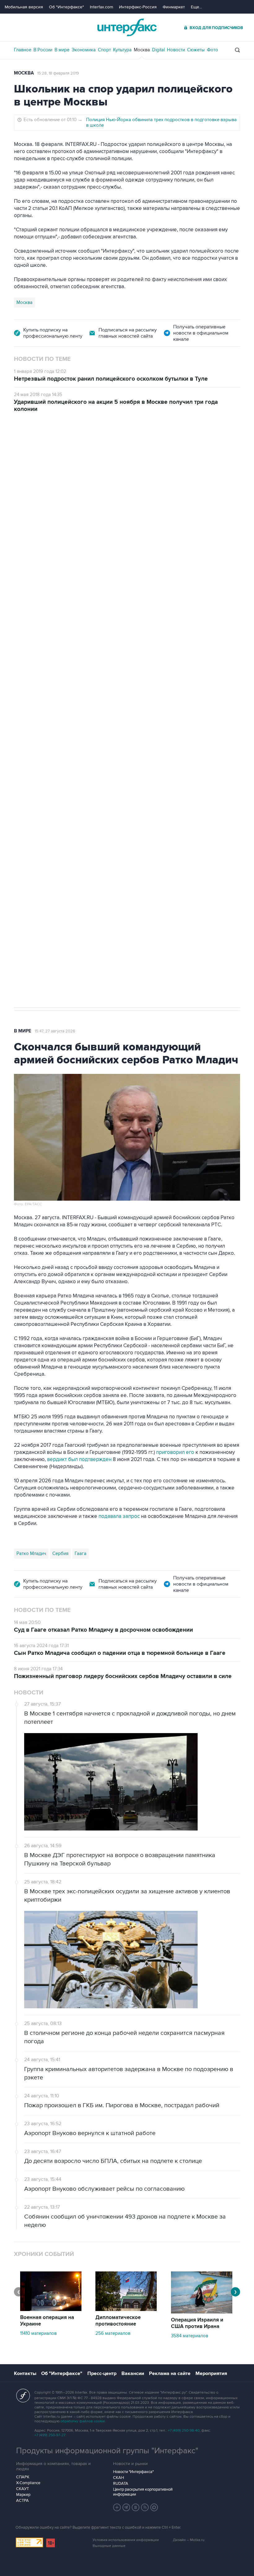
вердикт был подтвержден (79, 1459)
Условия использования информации (126, 2540)
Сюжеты (196, 50)
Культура (122, 50)
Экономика (84, 50)
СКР (50, 750)
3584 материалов (190, 2336)
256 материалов (113, 2333)
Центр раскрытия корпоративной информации (143, 2492)
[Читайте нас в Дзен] (117, 2507)
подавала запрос (119, 1516)
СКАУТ (22, 2489)
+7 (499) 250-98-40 (184, 2431)
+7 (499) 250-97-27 (50, 2435)
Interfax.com (101, 7)
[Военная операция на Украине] (51, 2309)
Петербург (28, 750)
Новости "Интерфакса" (133, 2472)
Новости (176, 50)
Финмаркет (174, 7)
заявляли (207, 727)
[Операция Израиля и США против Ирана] (202, 2312)
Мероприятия (211, 2373)
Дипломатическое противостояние (118, 2321)
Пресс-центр (102, 2373)
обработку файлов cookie (83, 2421)
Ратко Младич (31, 1553)
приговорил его (175, 1452)
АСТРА (22, 2501)
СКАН (118, 2478)
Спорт (104, 50)
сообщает (99, 656)
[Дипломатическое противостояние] (126, 2309)
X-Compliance (28, 2483)
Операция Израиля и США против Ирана (197, 2323)
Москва (142, 50)
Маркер (23, 2495)
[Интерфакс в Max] (154, 2507)
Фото (212, 50)
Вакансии (133, 2373)
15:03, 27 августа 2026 (61, 447)
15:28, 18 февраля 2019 (58, 73)
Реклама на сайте (170, 2373)
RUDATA (121, 2484)
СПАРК (23, 2477)
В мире (62, 50)
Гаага (81, 1553)
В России (43, 50)
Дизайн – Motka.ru (189, 2540)
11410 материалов (38, 2333)
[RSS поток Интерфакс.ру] (145, 2507)
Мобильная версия (24, 7)
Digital (158, 50)
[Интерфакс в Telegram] (126, 2507)
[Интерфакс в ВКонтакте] (136, 2507)
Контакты (25, 2373)
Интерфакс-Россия (138, 7)
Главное (23, 50)
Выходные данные (109, 2546)
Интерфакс (127, 27)
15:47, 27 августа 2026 (55, 1031)
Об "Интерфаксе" (66, 7)
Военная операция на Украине (47, 2321)
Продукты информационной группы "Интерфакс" (107, 2451)
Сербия (60, 1553)
